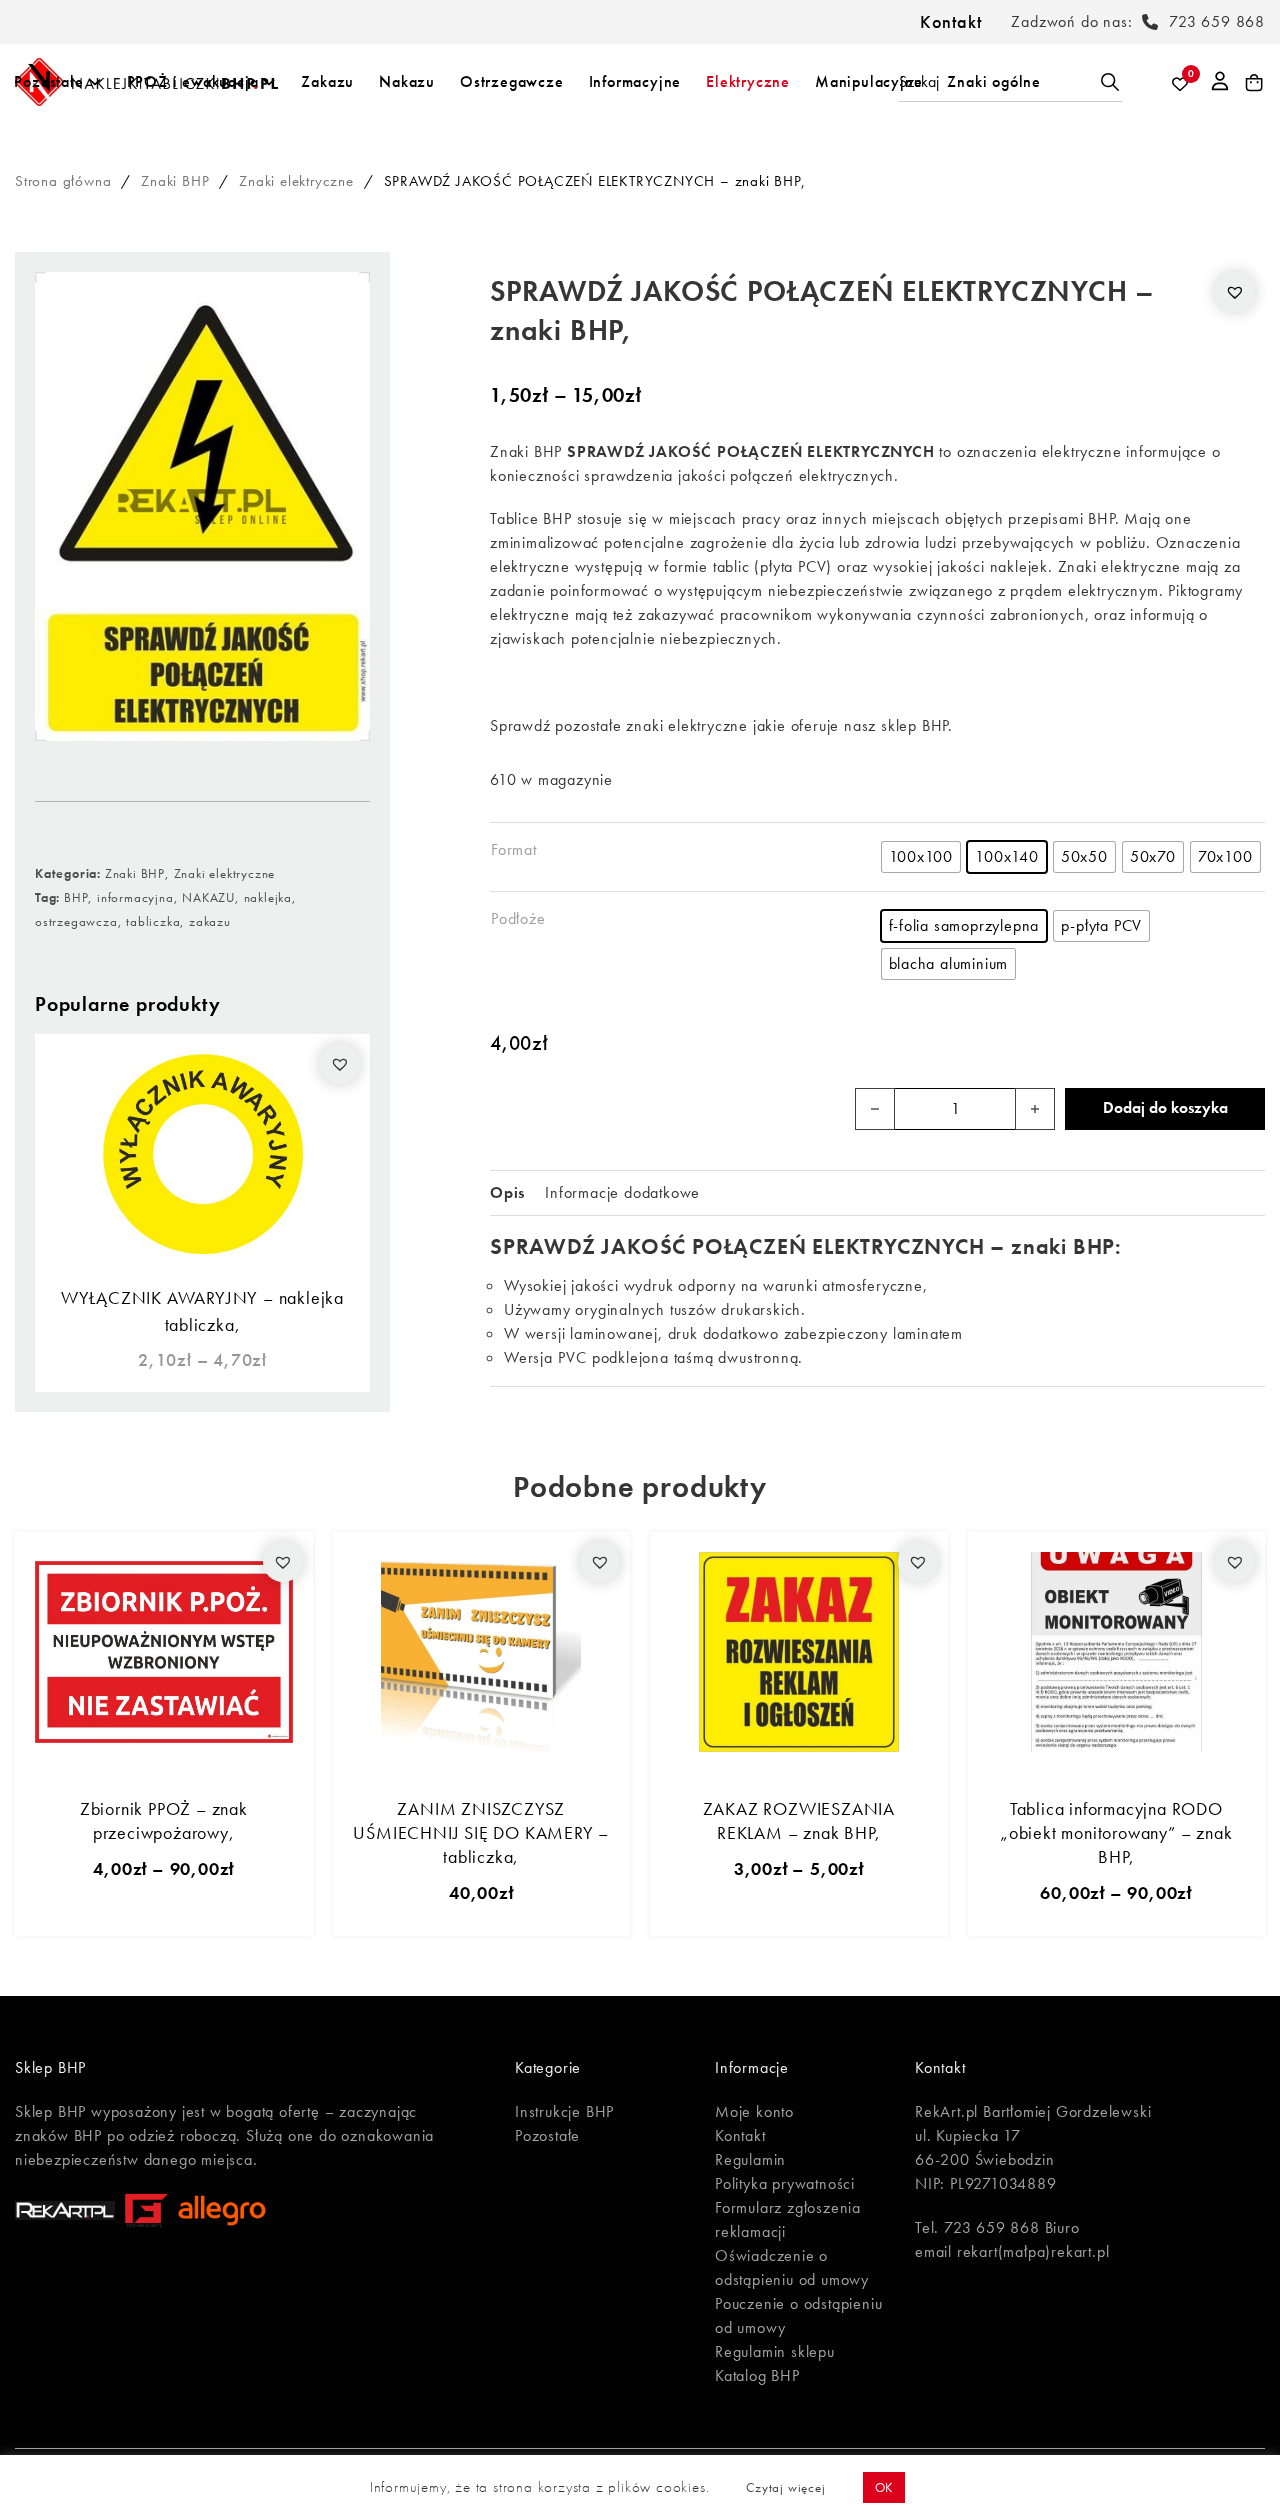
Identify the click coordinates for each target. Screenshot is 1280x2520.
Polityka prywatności (785, 2183)
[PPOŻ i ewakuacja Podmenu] (269, 82)
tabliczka (153, 921)
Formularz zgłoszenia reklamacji (788, 2219)
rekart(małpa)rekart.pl (1033, 2251)
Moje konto (754, 2111)
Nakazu (407, 81)
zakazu (210, 921)
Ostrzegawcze (512, 81)
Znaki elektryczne (296, 181)
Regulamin (750, 2159)
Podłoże (518, 918)
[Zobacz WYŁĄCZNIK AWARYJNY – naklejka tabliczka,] (202, 1151)
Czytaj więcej (785, 2487)
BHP (76, 897)
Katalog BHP (757, 2375)
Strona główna (63, 181)
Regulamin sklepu (775, 2351)
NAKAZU (208, 897)
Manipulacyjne (868, 81)
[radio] (921, 857)
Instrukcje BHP (564, 2111)
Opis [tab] (507, 1192)
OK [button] (884, 2487)
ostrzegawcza (76, 921)
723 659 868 (1217, 21)
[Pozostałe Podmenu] (95, 82)
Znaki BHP (175, 181)
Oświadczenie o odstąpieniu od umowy (792, 2267)
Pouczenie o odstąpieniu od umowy (798, 2315)
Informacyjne (635, 81)
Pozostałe (48, 81)
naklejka (268, 897)
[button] (340, 1064)
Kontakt (951, 21)
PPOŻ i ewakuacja (193, 81)
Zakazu (327, 81)
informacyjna (135, 897)
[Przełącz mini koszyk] (1254, 83)
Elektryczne (748, 81)
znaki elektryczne (687, 725)
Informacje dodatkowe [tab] (622, 1192)
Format (514, 849)
